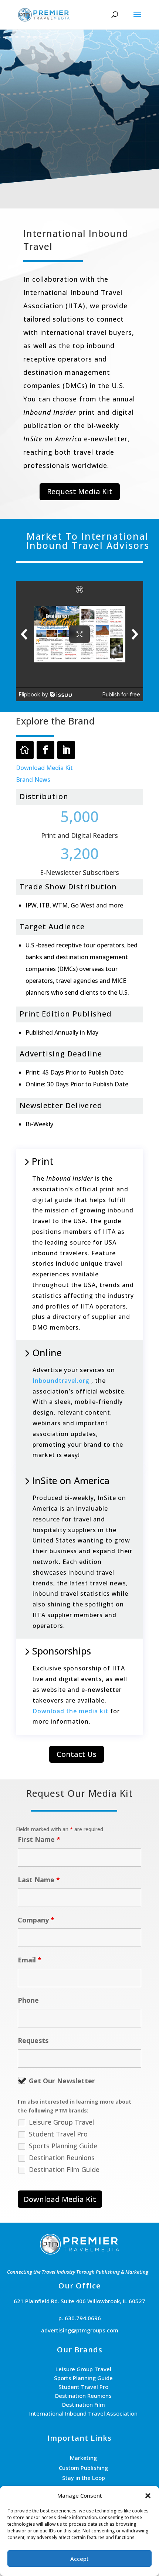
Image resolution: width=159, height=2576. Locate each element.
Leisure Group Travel (61, 2122)
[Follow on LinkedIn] (66, 750)
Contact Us (77, 1754)
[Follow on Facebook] (45, 750)
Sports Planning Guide (63, 2146)
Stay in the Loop (84, 2478)
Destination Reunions (62, 2158)
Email (30, 1960)
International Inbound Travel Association (83, 2413)
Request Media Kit (80, 491)
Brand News (33, 780)
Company (36, 1920)
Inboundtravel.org (61, 1381)
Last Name (39, 1880)
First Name (39, 1839)
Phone (28, 2000)
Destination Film (84, 2404)
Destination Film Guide (64, 2169)
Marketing (83, 2458)
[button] (148, 2496)
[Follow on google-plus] (25, 750)
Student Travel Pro (58, 2134)
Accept (79, 2559)
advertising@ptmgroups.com (80, 2330)
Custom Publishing (83, 2468)
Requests (33, 2040)
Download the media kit (70, 1711)
